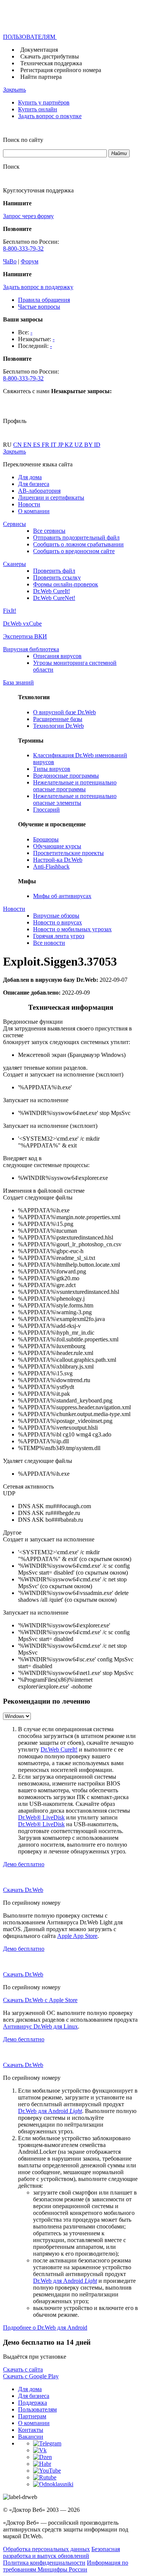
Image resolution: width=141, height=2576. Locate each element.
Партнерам (32, 2416)
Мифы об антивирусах (62, 896)
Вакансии (31, 2437)
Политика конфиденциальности (44, 2563)
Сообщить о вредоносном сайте (74, 551)
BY (89, 445)
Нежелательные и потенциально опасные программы (75, 786)
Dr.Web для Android (50, 2111)
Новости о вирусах (58, 922)
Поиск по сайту (23, 140)
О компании (34, 511)
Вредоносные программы (66, 776)
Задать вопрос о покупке (50, 116)
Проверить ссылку (57, 577)
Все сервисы (49, 531)
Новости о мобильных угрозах (72, 929)
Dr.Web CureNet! (54, 598)
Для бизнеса (34, 484)
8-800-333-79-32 (23, 248)
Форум (30, 261)
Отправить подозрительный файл (76, 537)
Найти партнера (41, 77)
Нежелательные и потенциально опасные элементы (75, 799)
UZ (79, 445)
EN (28, 445)
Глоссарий (46, 810)
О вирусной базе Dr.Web (64, 712)
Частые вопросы (39, 307)
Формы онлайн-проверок (66, 584)
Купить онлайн (38, 109)
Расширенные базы (58, 719)
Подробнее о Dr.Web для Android (45, 2328)
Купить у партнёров (44, 102)
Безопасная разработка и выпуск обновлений (61, 2552)
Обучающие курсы (57, 846)
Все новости (49, 943)
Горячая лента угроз (59, 936)
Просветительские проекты (68, 853)
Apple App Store (77, 1936)
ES (37, 445)
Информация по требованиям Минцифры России (66, 2566)
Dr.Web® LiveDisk (41, 1817)
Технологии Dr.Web (58, 726)
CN (18, 445)
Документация (39, 50)
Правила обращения (44, 300)
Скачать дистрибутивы (50, 56)
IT (54, 445)
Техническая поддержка (51, 63)
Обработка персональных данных (46, 2549)
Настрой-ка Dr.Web (58, 860)
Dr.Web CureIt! (52, 591)
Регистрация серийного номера (61, 70)
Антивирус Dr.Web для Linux (40, 2026)
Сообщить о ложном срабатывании (78, 544)
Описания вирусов (57, 656)
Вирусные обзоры (56, 916)
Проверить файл (54, 571)
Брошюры (46, 839)
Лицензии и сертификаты (51, 498)
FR (46, 445)
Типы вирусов (52, 769)
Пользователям (37, 2409)
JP (61, 445)
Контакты (31, 2430)
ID (97, 445)
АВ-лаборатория (39, 491)
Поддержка (33, 2403)
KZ (70, 445)
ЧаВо (10, 261)
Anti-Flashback (51, 867)
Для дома (30, 477)
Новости (29, 504)
